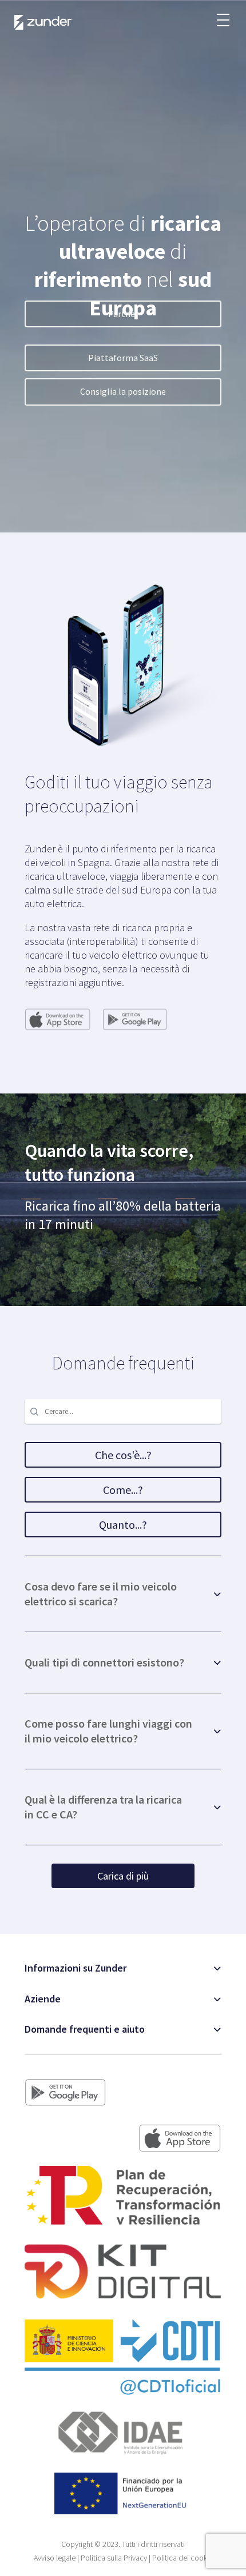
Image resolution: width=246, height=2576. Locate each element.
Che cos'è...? (123, 1455)
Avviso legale (55, 2558)
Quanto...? (123, 1525)
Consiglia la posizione (123, 391)
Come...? (123, 1490)
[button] (223, 14)
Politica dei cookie (182, 2558)
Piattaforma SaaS (123, 358)
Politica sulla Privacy (114, 2558)
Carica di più (123, 1876)
